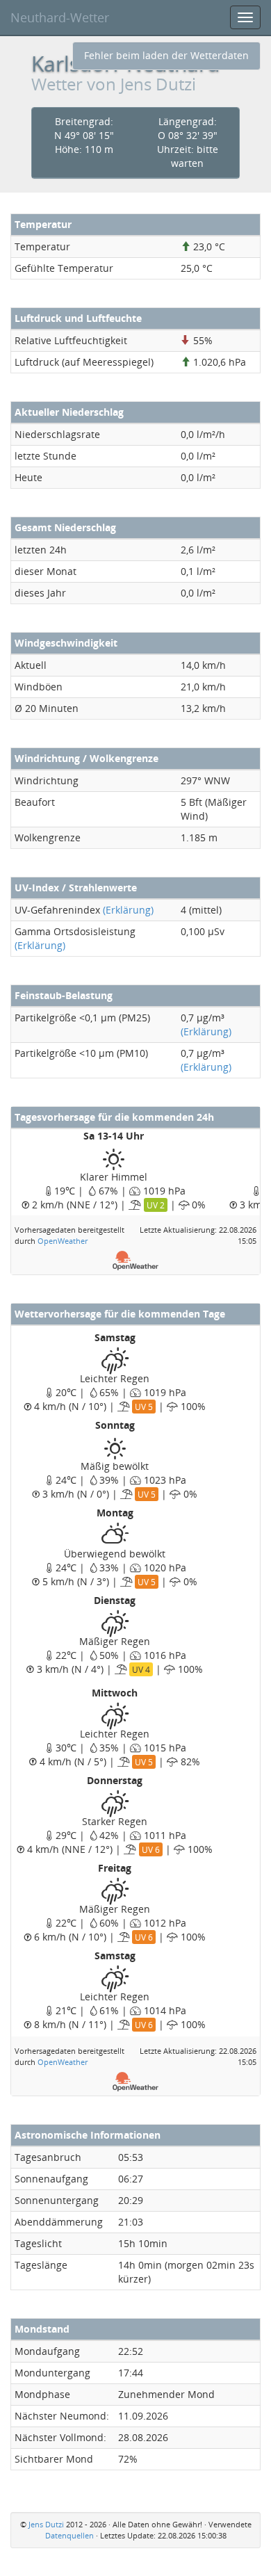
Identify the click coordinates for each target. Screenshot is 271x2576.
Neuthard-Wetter (60, 17)
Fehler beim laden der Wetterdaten (166, 55)
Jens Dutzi (46, 2524)
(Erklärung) (128, 910)
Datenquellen (69, 2535)
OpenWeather (63, 1241)
